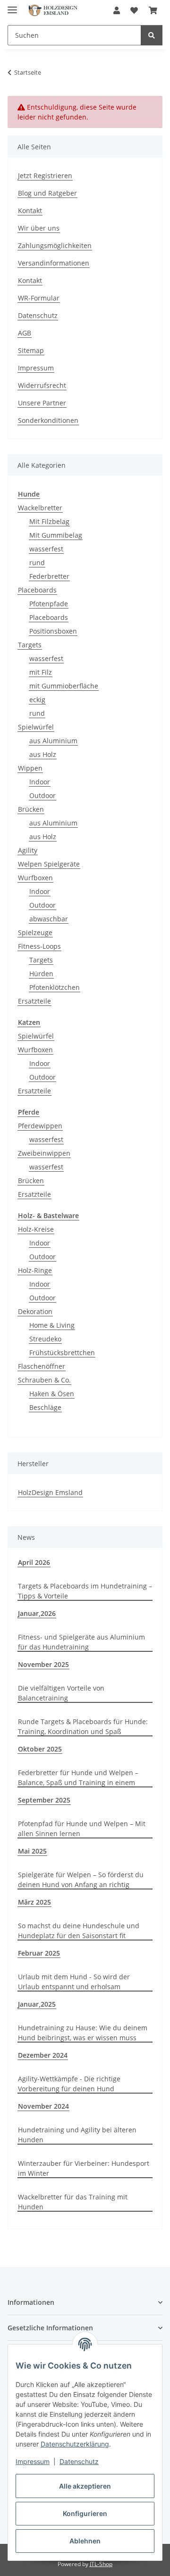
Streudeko (45, 1339)
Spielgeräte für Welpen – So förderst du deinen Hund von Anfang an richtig (81, 1880)
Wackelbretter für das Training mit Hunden (73, 2202)
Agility (28, 850)
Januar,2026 (37, 1613)
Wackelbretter (40, 508)
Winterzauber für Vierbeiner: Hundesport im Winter (84, 2168)
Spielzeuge (35, 932)
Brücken (31, 809)
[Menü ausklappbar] (12, 6)
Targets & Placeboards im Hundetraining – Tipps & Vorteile (85, 1591)
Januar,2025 (37, 2004)
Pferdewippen (40, 1126)
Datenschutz (79, 2461)
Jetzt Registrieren (45, 176)
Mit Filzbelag (49, 521)
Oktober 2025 (40, 1749)
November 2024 (43, 2106)
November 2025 (43, 1664)
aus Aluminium (53, 741)
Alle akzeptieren (85, 2486)
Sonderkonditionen (48, 420)
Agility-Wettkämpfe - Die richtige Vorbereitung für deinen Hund (69, 2084)
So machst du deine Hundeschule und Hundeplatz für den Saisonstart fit (79, 1931)
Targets (30, 645)
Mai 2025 (32, 1851)
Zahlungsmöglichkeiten (55, 245)
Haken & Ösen (52, 1394)
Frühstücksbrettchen (62, 1352)
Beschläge (45, 1407)
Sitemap (31, 350)
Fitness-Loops (39, 946)
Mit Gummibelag (56, 535)
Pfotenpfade (49, 604)
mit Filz (41, 672)
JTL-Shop (101, 2564)
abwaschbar (49, 919)
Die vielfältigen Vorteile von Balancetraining (61, 1693)
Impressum (33, 2461)
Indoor (40, 782)
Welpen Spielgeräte (49, 864)
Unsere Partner (42, 403)
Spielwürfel (36, 727)
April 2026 (34, 1562)
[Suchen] (152, 35)
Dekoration (35, 1311)
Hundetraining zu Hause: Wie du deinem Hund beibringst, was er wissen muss (83, 2033)
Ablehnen (85, 2541)
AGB (25, 333)
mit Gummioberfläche (64, 686)
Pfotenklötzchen (55, 987)
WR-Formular (39, 298)
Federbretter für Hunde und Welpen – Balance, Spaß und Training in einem (78, 1777)
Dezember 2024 (43, 2055)
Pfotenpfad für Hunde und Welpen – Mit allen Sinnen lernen (82, 1829)
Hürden (41, 974)
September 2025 (44, 1800)
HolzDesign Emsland (50, 1492)
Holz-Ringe (35, 1270)
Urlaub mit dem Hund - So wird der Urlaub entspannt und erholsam (74, 1982)
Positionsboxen (53, 631)
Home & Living (52, 1325)
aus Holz (43, 754)
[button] (117, 10)
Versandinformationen (54, 263)
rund (37, 562)
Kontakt (30, 210)
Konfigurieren (85, 2513)
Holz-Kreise (36, 1229)
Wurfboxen (35, 878)
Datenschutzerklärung (75, 2444)
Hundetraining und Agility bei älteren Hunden (77, 2135)
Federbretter (49, 576)
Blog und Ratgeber (47, 193)
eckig (37, 700)
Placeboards (37, 590)
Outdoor (42, 795)
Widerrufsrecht (42, 385)
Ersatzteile (34, 1001)
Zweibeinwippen (44, 1153)
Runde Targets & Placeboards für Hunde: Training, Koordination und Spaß (83, 1726)
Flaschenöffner (42, 1366)
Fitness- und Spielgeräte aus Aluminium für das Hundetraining (81, 1642)
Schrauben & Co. (44, 1380)
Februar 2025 (39, 1953)
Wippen (30, 768)
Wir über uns (39, 228)
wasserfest (46, 549)
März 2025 (34, 1902)
